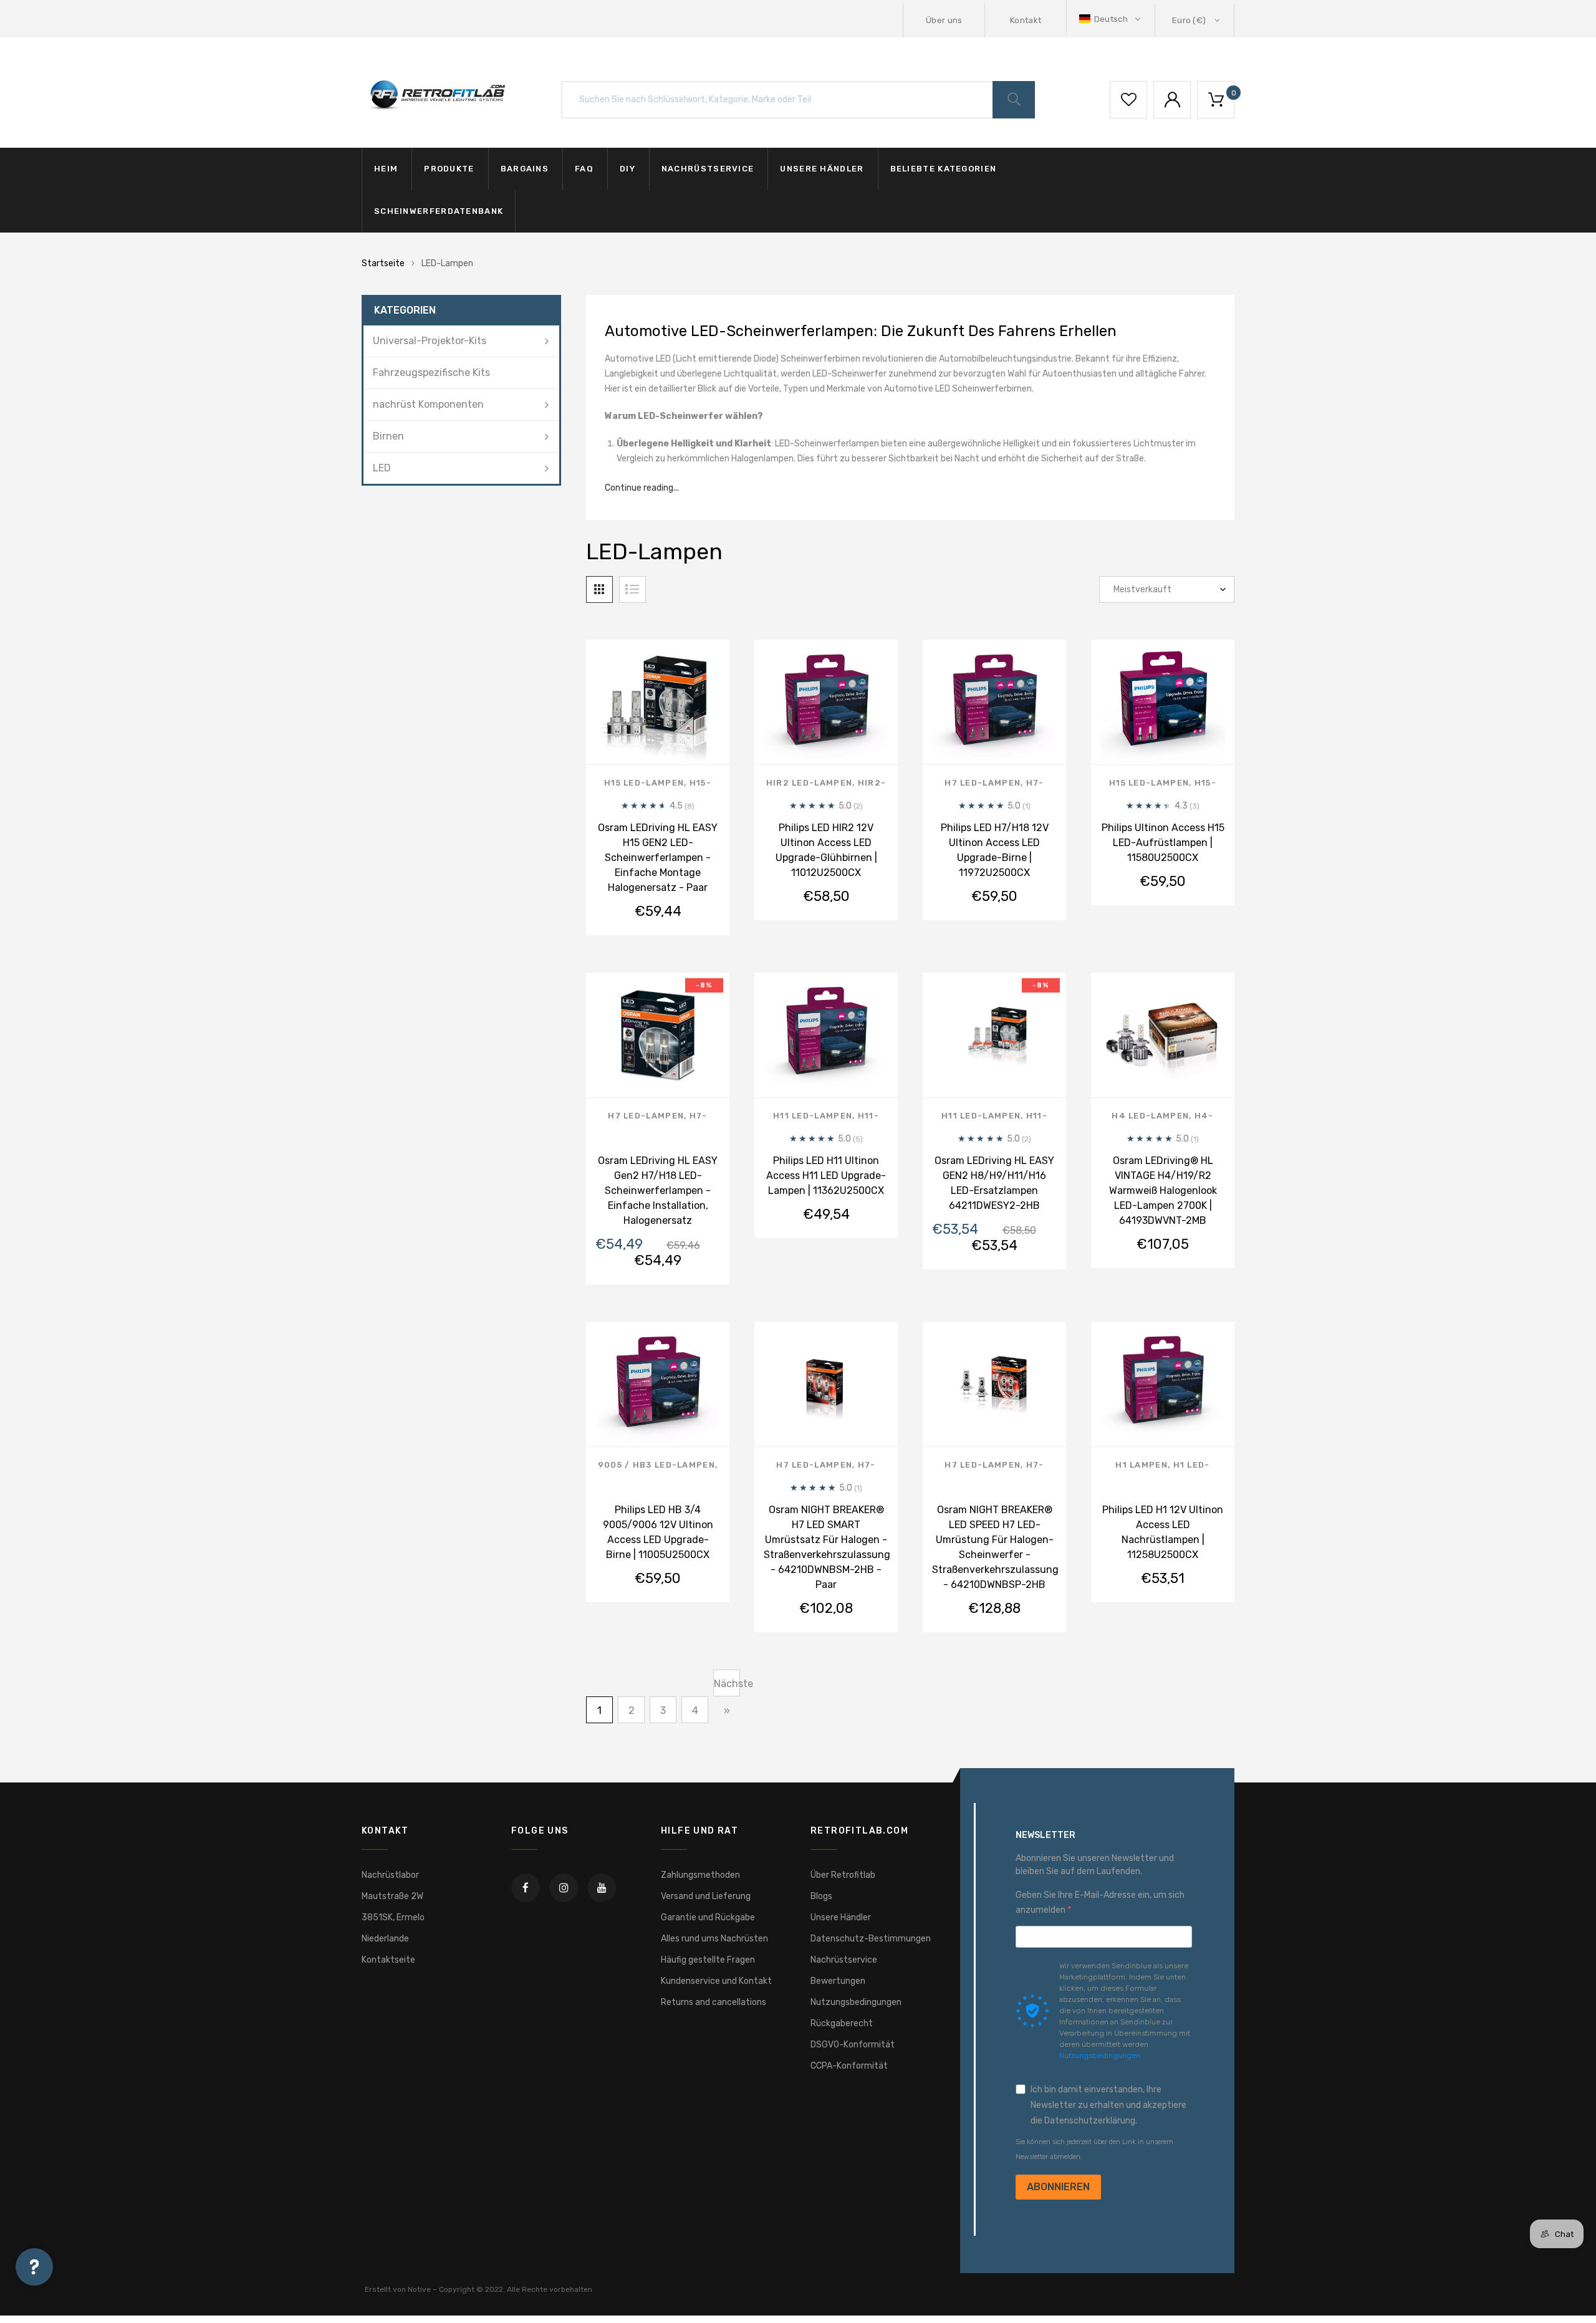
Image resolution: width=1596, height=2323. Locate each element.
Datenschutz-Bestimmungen (871, 1939)
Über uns (944, 20)
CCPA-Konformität (849, 2066)
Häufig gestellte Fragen (708, 1960)
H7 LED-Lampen (983, 783)
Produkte (449, 169)
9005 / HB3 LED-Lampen (656, 1465)
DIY (627, 169)
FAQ (584, 169)
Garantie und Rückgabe (708, 1917)
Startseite (383, 263)
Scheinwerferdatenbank (439, 211)
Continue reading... (642, 488)
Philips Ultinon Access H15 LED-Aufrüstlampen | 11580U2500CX (1163, 843)
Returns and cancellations (714, 2002)
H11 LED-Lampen (813, 1116)
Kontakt (1026, 20)
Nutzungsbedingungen (856, 2002)
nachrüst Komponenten (428, 404)
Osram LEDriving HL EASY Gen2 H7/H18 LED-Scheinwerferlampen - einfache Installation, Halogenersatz (658, 1190)
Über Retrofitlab (843, 1875)
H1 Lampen (1142, 1465)
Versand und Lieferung (706, 1896)
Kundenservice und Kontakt (716, 1981)
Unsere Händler (822, 169)
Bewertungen (838, 1981)
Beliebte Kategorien (944, 169)
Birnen (388, 436)
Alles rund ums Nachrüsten (714, 1939)
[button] (1111, 19)
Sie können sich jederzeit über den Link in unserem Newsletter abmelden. (1094, 2149)
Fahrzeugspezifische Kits (431, 373)
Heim (386, 169)
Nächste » (727, 1687)
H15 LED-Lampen (644, 783)
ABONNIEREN (1058, 2187)
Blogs (821, 1896)
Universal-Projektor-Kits (430, 341)
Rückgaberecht (842, 2023)
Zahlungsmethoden (700, 1875)
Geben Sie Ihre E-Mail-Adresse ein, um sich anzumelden (1100, 1902)
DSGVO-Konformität (853, 2045)
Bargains (525, 169)
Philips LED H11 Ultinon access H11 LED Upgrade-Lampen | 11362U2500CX (826, 1176)
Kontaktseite (388, 1960)
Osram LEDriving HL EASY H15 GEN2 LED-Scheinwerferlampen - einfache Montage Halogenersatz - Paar (658, 858)
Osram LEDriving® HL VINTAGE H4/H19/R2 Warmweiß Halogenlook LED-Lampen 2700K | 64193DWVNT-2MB (1163, 1190)
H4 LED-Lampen (1150, 1116)
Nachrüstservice (708, 169)
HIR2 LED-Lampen (810, 783)
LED (382, 468)
